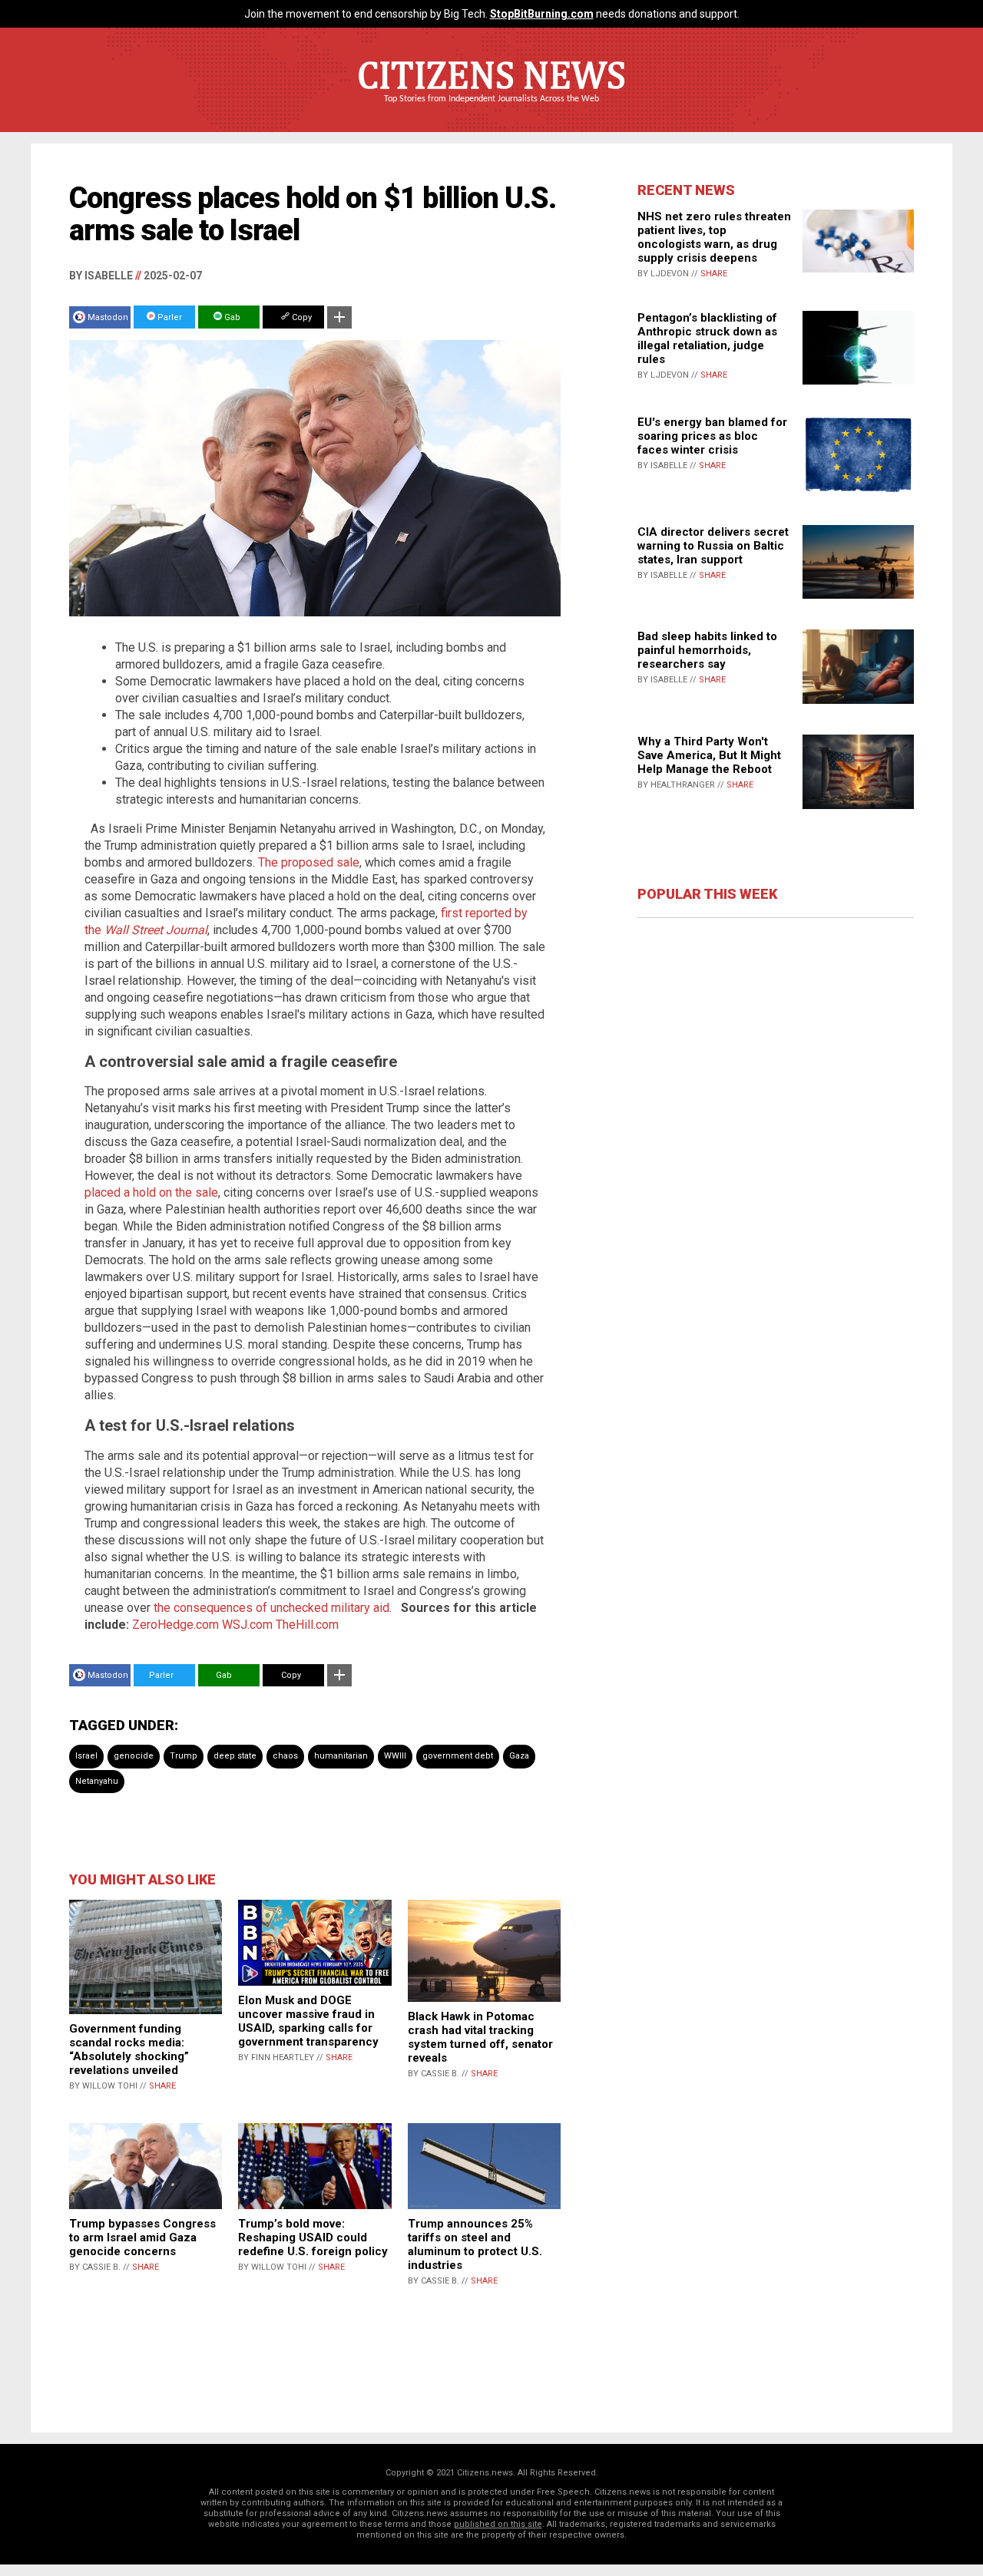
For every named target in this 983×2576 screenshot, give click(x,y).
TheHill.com (307, 1625)
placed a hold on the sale (151, 1192)
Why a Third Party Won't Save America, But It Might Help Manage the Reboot (709, 755)
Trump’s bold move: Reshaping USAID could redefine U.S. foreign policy (313, 2237)
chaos (285, 1756)
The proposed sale (309, 862)
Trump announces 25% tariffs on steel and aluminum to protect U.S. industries (475, 2244)
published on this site (498, 2524)
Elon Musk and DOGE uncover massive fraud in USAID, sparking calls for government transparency (308, 2021)
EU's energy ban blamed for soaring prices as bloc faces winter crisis (712, 436)
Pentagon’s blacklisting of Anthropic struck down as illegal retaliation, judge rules (707, 339)
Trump (184, 1756)
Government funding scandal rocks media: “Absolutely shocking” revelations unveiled (129, 2049)
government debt (458, 1756)
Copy (301, 317)
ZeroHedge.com (175, 1625)
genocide (134, 1756)
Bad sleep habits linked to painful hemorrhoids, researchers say (707, 650)
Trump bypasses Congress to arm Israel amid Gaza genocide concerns (142, 2237)
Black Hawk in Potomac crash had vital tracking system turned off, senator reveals (480, 2037)
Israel (86, 1756)
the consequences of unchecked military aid (271, 1608)
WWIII (395, 1756)
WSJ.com (247, 1625)
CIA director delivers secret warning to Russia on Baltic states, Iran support (713, 546)
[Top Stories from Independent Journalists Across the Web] (491, 110)
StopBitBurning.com (542, 14)
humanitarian (341, 1756)
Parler (169, 317)
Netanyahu (97, 1781)
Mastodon (108, 317)
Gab (231, 317)
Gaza (519, 1756)
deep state (235, 1756)
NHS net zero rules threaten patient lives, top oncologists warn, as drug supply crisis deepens (714, 237)
